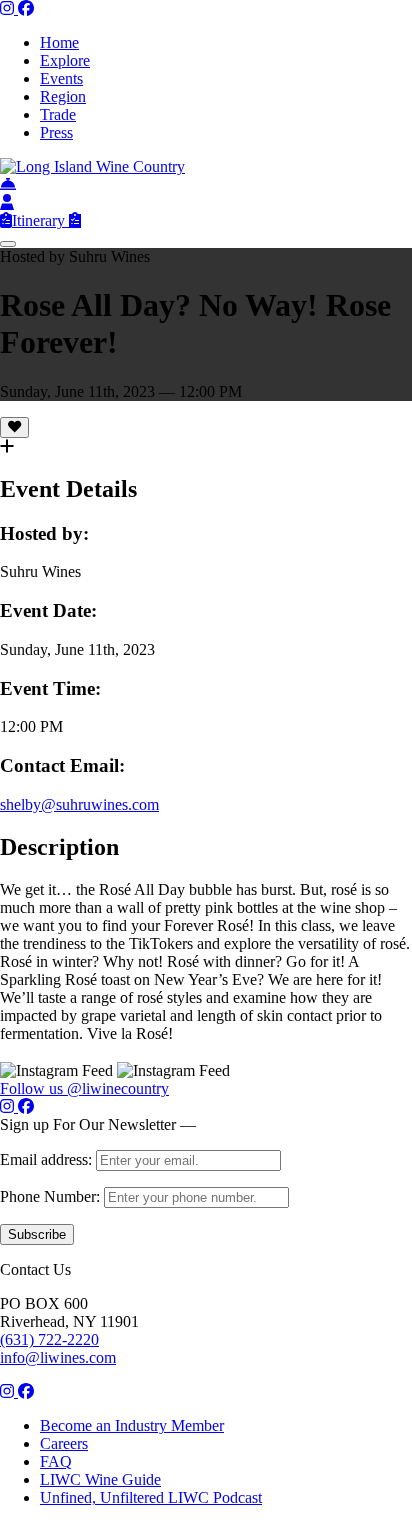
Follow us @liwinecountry (84, 1088)
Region (63, 96)
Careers (64, 1443)
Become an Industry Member (132, 1425)
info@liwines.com (58, 1357)
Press (56, 132)
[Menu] (8, 244)
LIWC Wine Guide (100, 1479)
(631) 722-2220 (49, 1339)
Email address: (48, 1159)
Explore (65, 60)
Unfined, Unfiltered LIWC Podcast (151, 1497)
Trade (58, 114)
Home (59, 42)
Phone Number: (52, 1196)
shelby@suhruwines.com (79, 804)
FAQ (56, 1461)
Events (61, 78)
